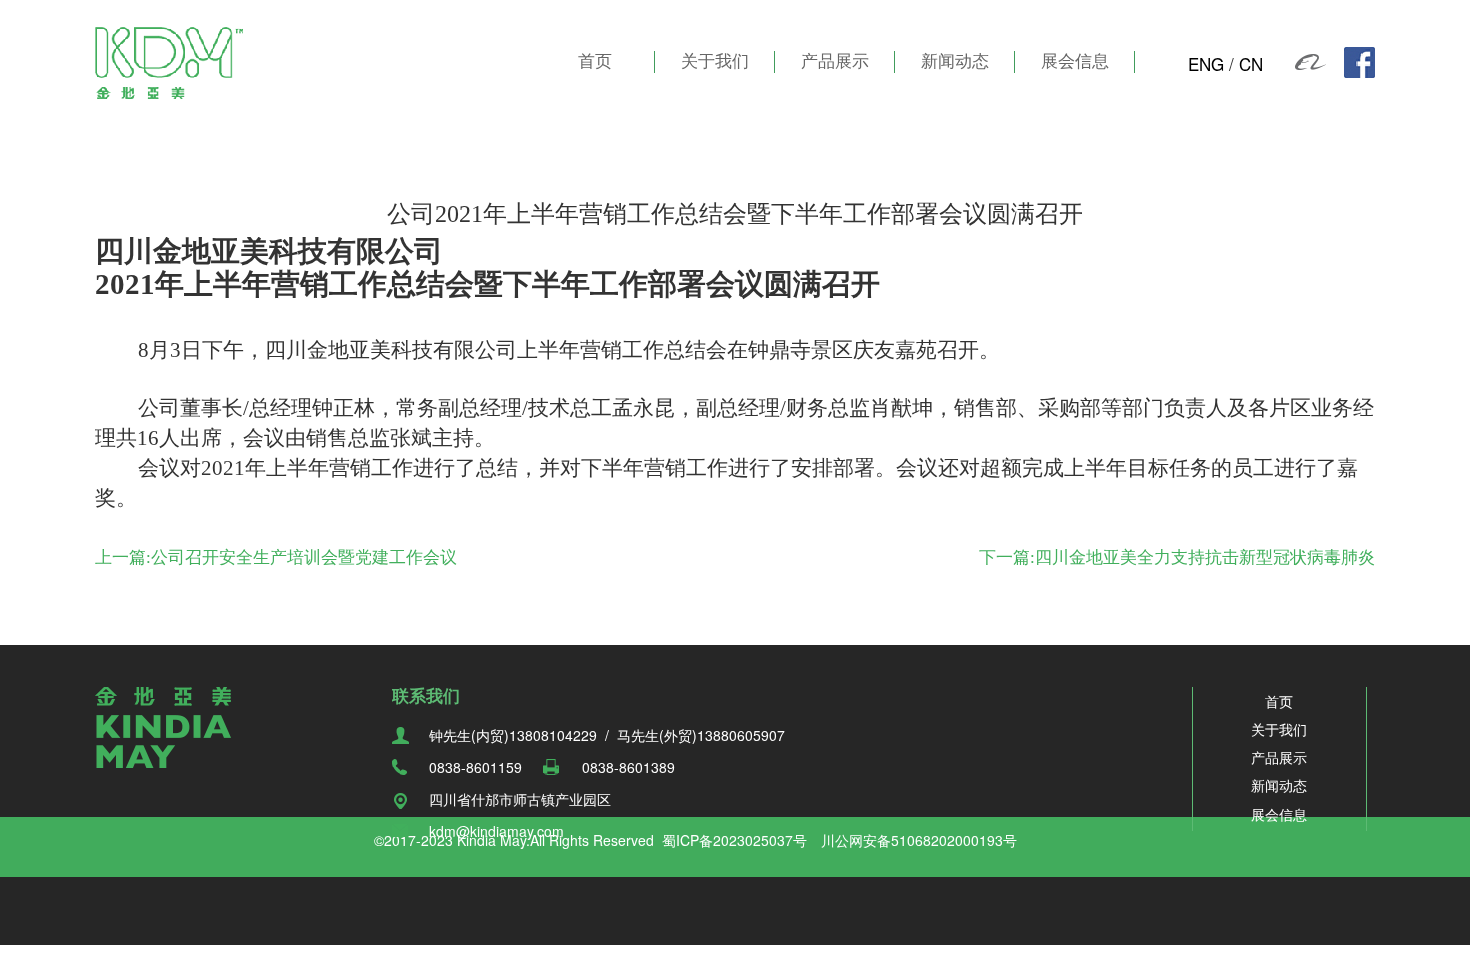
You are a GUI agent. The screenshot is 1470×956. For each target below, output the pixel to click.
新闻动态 (955, 61)
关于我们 (715, 61)
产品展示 (835, 61)
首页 (595, 61)
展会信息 (1075, 61)
